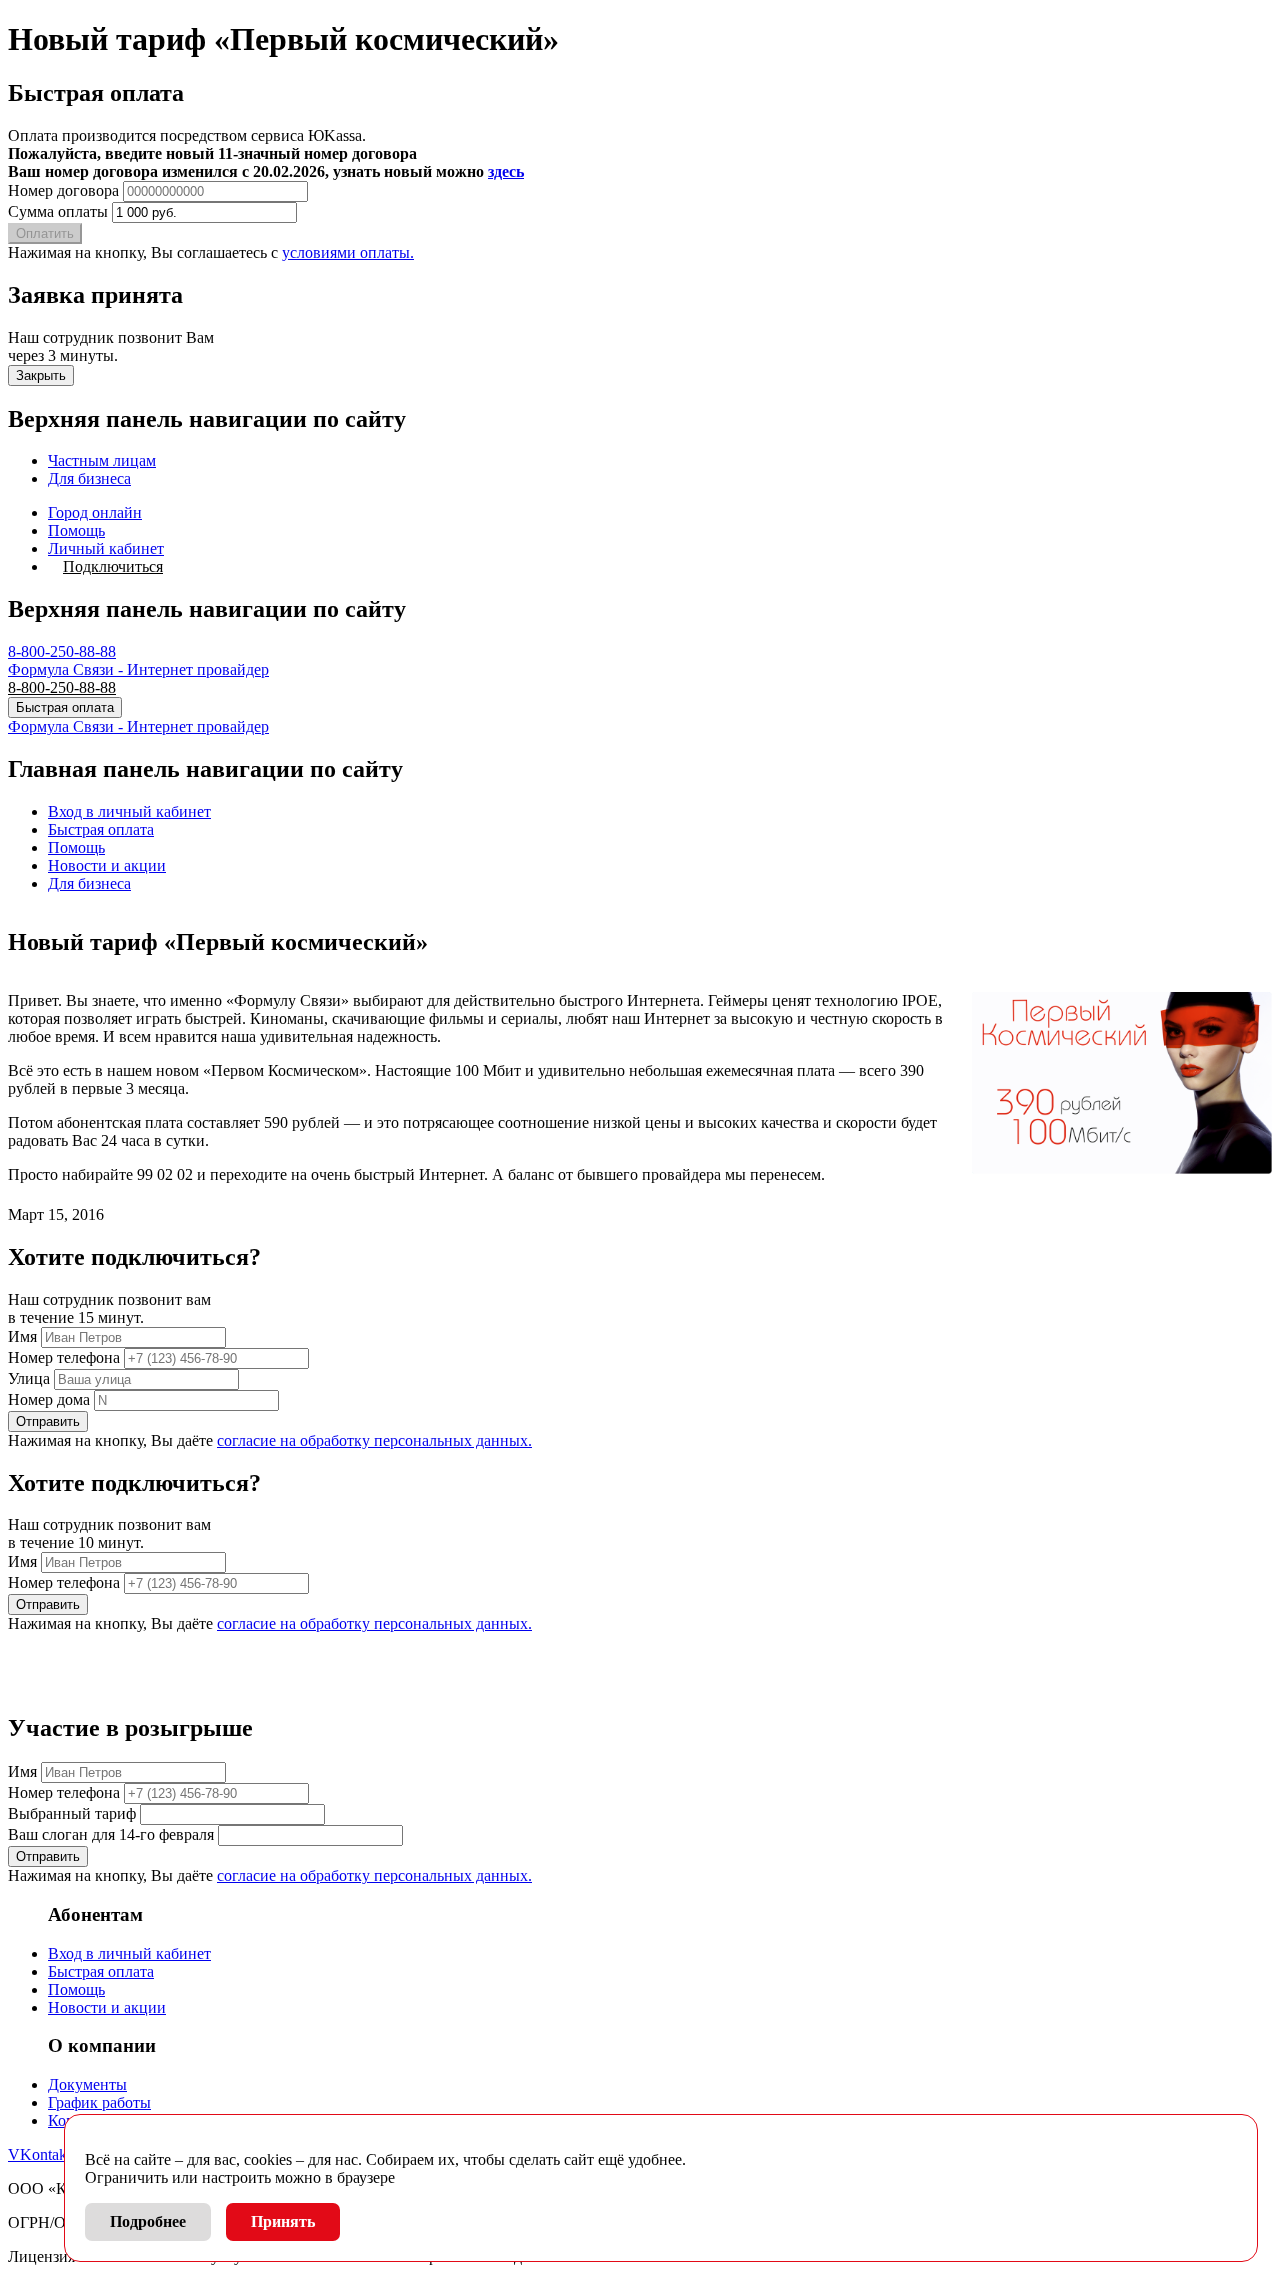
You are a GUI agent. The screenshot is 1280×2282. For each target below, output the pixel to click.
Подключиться (113, 566)
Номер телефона (64, 1357)
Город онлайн (95, 512)
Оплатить (45, 233)
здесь (506, 171)
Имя (22, 1336)
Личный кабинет (106, 548)
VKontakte (43, 2154)
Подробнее (148, 2221)
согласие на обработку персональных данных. (374, 1440)
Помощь (76, 530)
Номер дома (49, 1399)
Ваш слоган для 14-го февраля (111, 1834)
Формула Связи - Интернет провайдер (138, 669)
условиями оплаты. (348, 252)
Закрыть (41, 375)
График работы (99, 2102)
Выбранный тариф (72, 1813)
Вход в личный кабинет (129, 811)
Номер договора (63, 190)
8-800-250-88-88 (62, 651)
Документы (87, 2084)
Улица (29, 1378)
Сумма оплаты (58, 211)
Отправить (48, 1421)
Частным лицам (102, 460)
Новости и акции (107, 865)
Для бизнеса (89, 478)
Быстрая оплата (65, 707)
